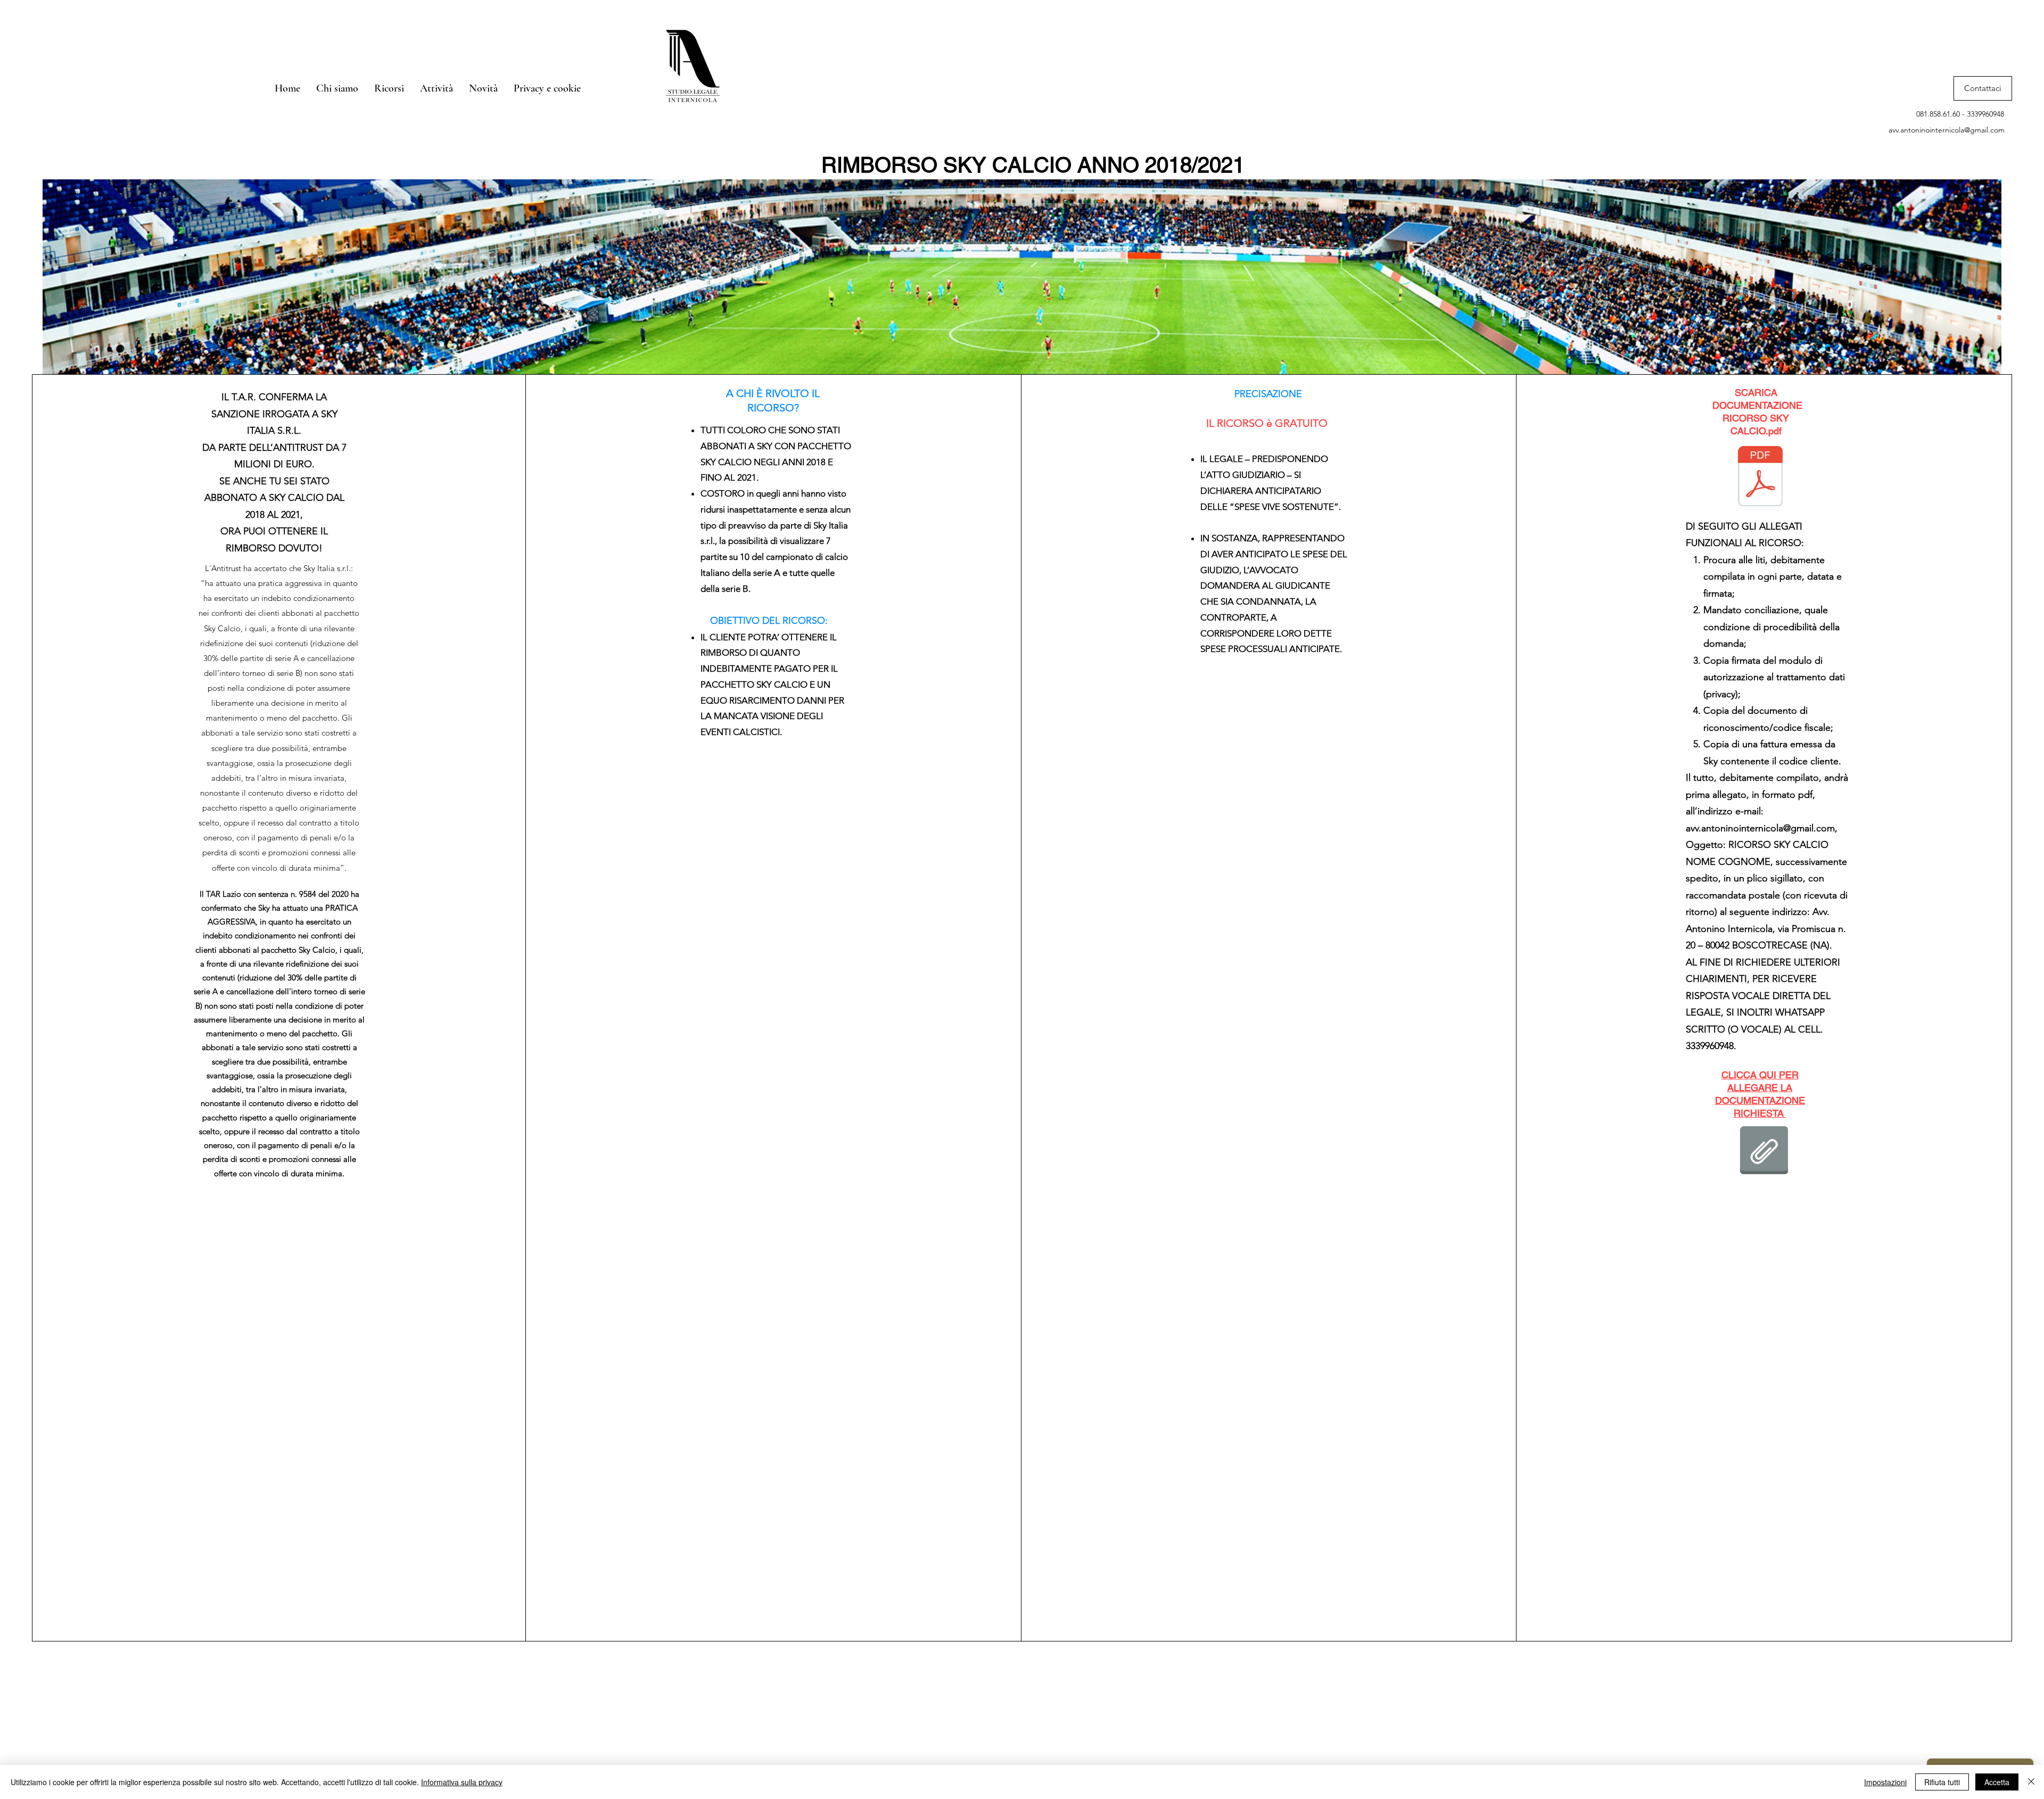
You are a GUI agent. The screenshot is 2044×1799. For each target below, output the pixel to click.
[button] (389, 88)
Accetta (1997, 1782)
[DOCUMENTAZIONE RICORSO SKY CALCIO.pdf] (1760, 477)
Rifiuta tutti (1942, 1782)
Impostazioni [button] (1885, 1782)
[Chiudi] (2031, 1782)
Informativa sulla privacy (462, 1782)
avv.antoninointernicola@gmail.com (1947, 130)
